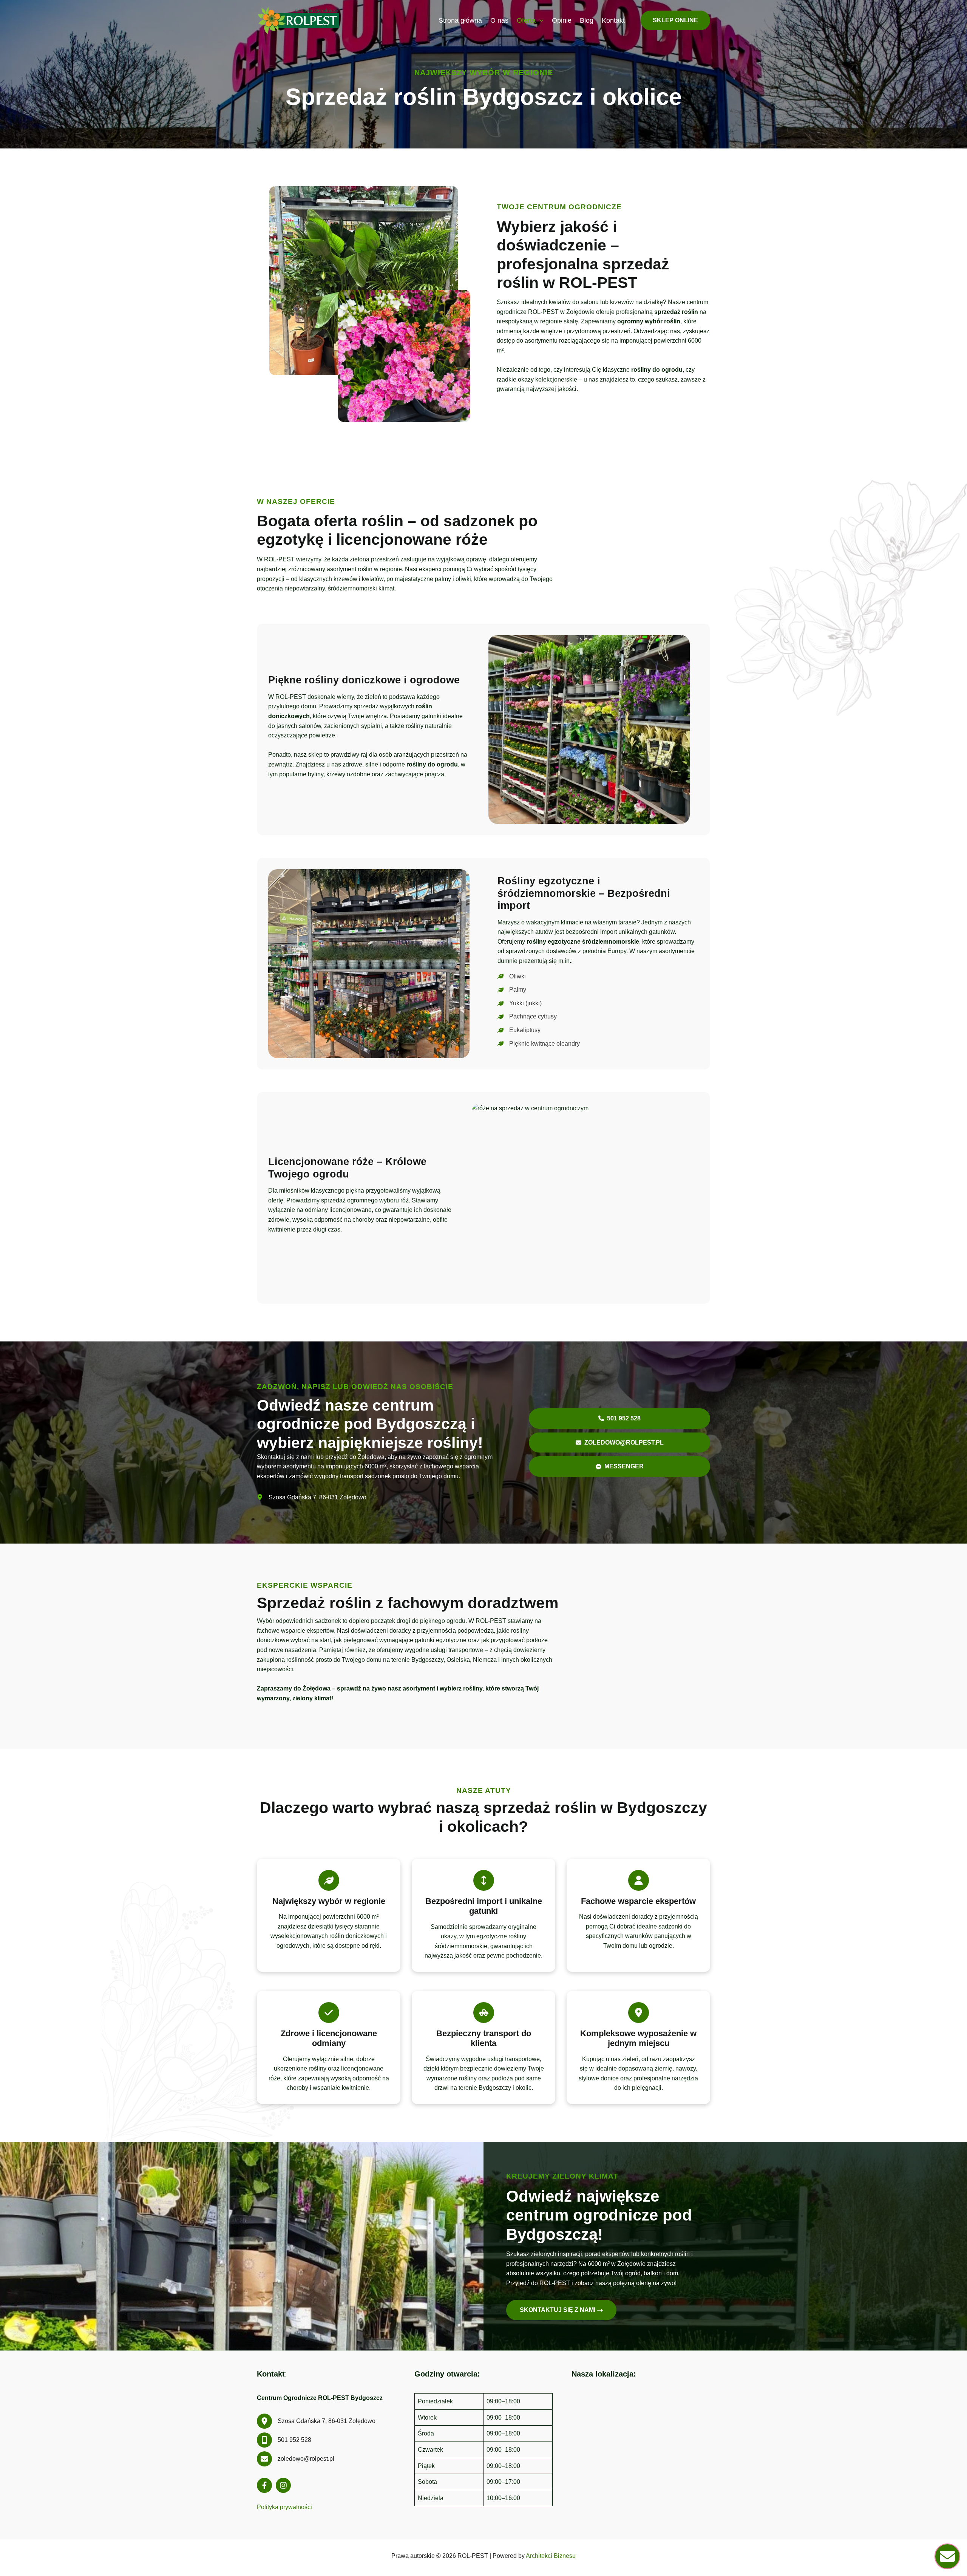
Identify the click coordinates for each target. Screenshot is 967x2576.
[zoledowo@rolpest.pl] (296, 2459)
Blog (587, 20)
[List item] (264, 2485)
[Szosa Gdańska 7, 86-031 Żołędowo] (312, 1497)
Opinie (562, 20)
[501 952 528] (284, 2440)
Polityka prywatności (284, 2507)
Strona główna (460, 20)
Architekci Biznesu (551, 2556)
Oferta (526, 20)
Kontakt (613, 20)
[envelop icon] (947, 2556)
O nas (499, 20)
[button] (540, 20)
